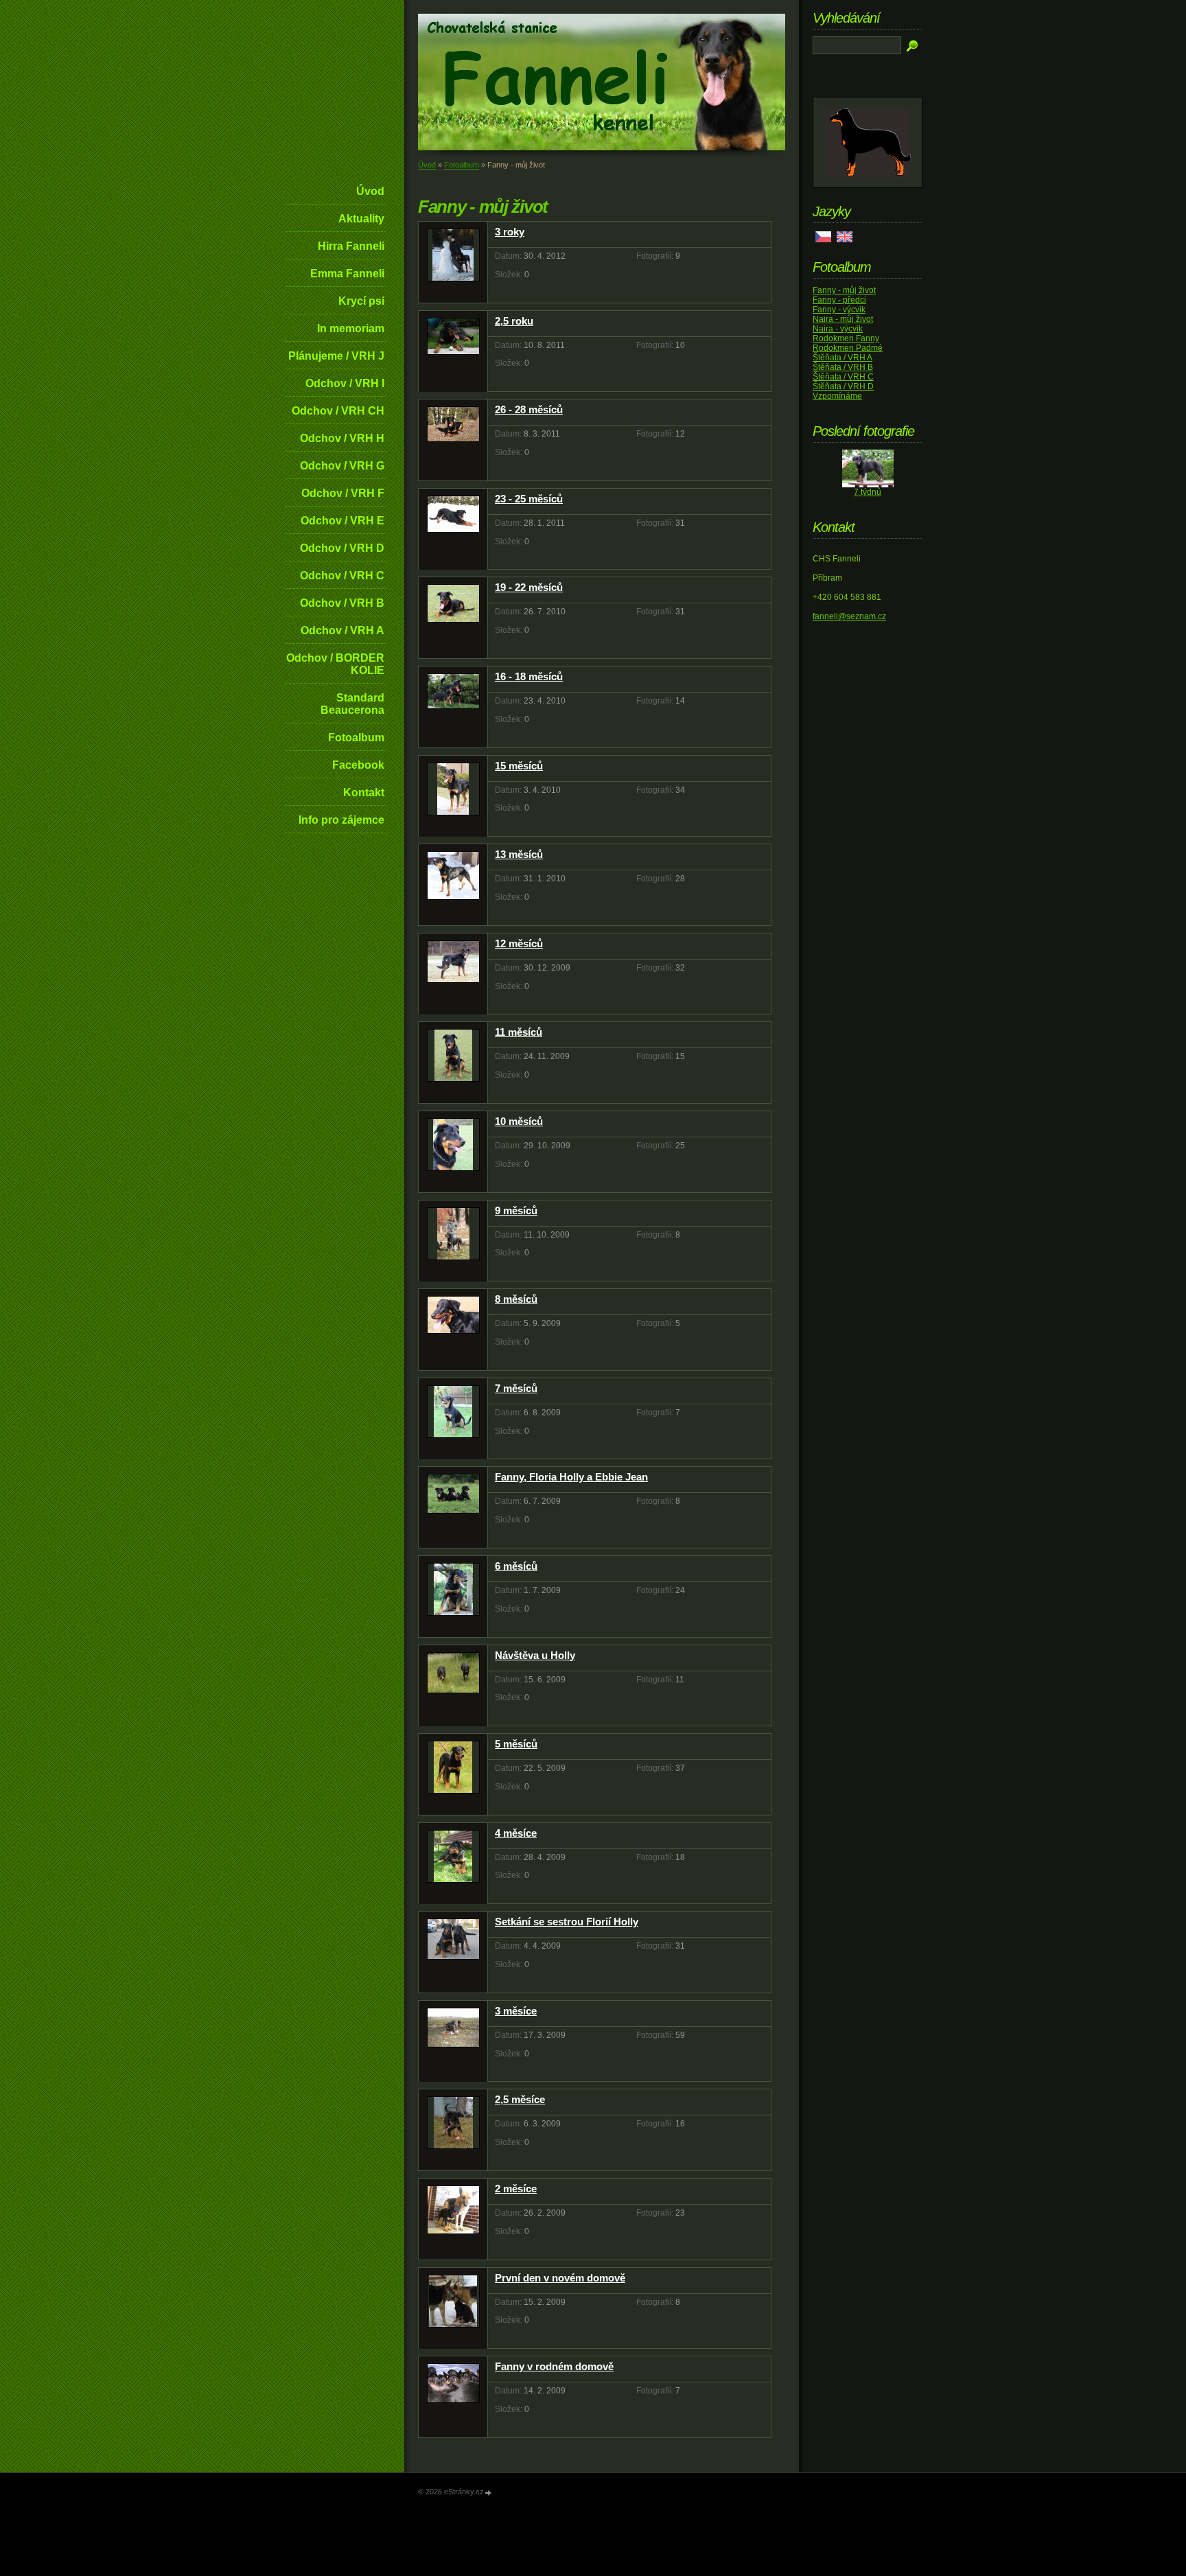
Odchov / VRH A (342, 630)
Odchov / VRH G (342, 466)
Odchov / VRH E (342, 521)
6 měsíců (516, 1566)
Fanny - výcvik (839, 310)
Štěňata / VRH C (843, 377)
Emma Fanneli (347, 274)
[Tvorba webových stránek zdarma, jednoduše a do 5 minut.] (489, 2493)
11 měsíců (519, 1032)
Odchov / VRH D (342, 548)
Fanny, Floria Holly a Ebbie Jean (571, 1477)
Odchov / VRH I (345, 383)
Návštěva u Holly (535, 1655)
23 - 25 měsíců (529, 499)
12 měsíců (519, 943)
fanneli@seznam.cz (849, 616)
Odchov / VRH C (342, 576)
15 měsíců (519, 766)
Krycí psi (361, 301)
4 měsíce (516, 1833)
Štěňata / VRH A (842, 358)
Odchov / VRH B (342, 603)
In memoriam (351, 328)
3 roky (510, 232)
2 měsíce (516, 2189)
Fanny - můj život (844, 290)
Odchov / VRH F (343, 493)
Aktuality (361, 219)
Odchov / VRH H (342, 438)
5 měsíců (516, 1744)
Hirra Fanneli (351, 246)
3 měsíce (516, 2011)
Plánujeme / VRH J (336, 356)
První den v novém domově (560, 2278)
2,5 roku (514, 321)
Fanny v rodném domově (554, 2366)
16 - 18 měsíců (529, 676)
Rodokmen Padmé (848, 348)
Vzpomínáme (837, 396)
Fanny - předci (839, 300)
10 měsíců (519, 1121)
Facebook (358, 765)
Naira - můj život (843, 319)
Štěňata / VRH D (843, 386)
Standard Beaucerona (352, 704)
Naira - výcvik (838, 329)
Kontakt (364, 792)
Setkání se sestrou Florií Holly (567, 1922)
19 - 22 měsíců (529, 587)
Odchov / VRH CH (338, 411)
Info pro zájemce (341, 820)
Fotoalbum (356, 738)
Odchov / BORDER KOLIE (335, 664)
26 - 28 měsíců (529, 409)
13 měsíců (519, 854)
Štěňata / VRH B (843, 367)
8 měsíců (516, 1299)
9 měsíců (516, 1210)
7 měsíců (516, 1388)
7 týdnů (868, 492)
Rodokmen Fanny (846, 338)
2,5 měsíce (520, 2099)
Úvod (370, 191)
